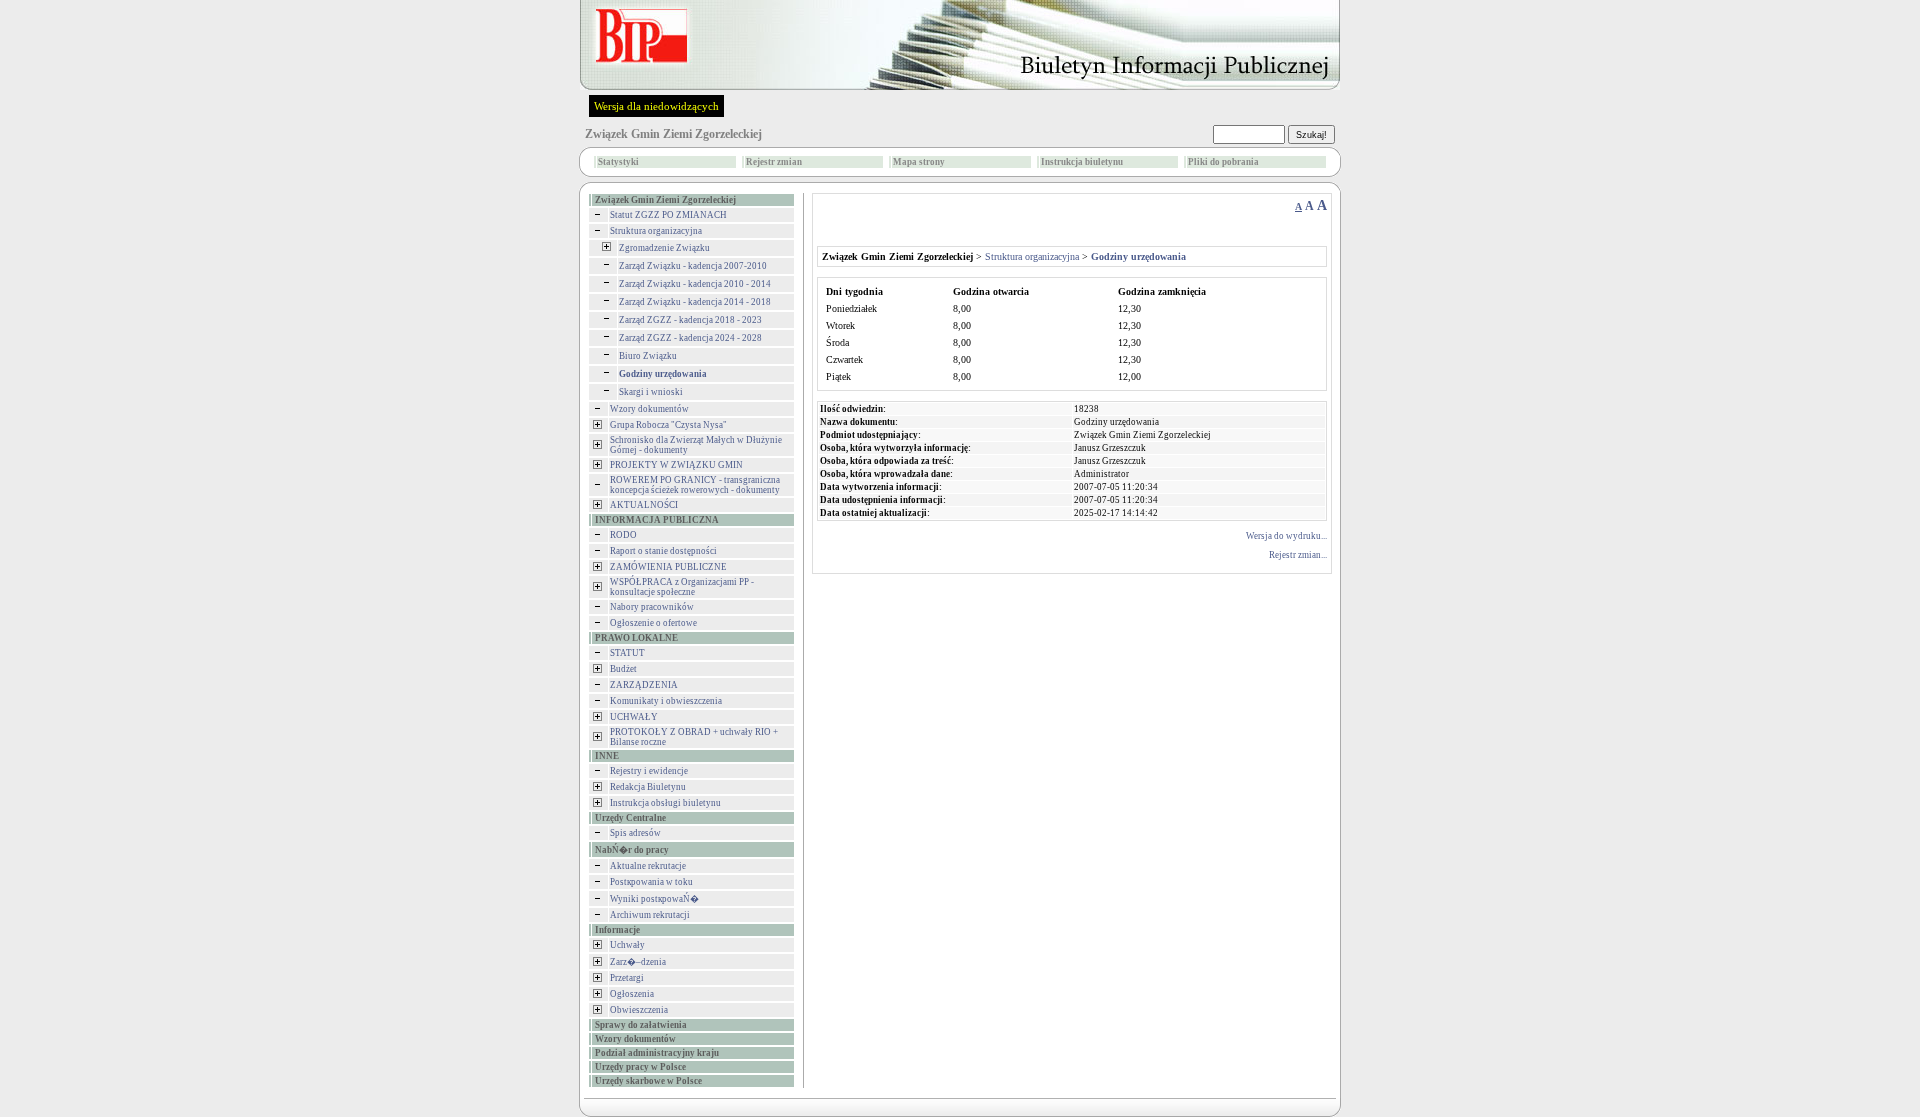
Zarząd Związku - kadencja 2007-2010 (693, 266)
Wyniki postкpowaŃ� (654, 899)
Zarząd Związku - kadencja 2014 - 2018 (695, 302)
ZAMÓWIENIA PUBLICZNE (668, 567)
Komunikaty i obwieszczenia (666, 701)
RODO (623, 535)
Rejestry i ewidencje (649, 771)
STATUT (627, 653)
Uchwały (627, 945)
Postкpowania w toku (651, 882)
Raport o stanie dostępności (663, 551)
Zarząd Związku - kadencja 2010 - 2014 (695, 284)
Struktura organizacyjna (656, 231)
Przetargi (627, 978)
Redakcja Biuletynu (648, 787)
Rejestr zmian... (1298, 555)
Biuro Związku (648, 356)
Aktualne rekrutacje (648, 866)
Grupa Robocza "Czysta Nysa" (668, 425)
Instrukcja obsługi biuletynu (665, 803)
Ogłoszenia (632, 994)
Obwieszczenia (639, 1010)
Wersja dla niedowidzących (656, 106)
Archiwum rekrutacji (650, 915)
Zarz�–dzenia (638, 962)
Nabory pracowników (652, 607)
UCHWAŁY (634, 717)
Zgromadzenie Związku (664, 248)
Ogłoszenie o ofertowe (653, 623)
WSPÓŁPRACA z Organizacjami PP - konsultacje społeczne (682, 587)
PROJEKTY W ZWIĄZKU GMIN (676, 465)
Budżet (623, 669)
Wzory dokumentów (649, 409)
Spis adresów (635, 833)
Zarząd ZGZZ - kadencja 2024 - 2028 (690, 338)
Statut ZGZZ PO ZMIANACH (668, 215)
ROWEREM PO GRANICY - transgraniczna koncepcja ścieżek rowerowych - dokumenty (695, 485)
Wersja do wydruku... (1286, 536)
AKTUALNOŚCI (644, 505)
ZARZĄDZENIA (644, 685)
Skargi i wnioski (651, 392)
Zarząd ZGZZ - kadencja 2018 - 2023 (690, 320)
